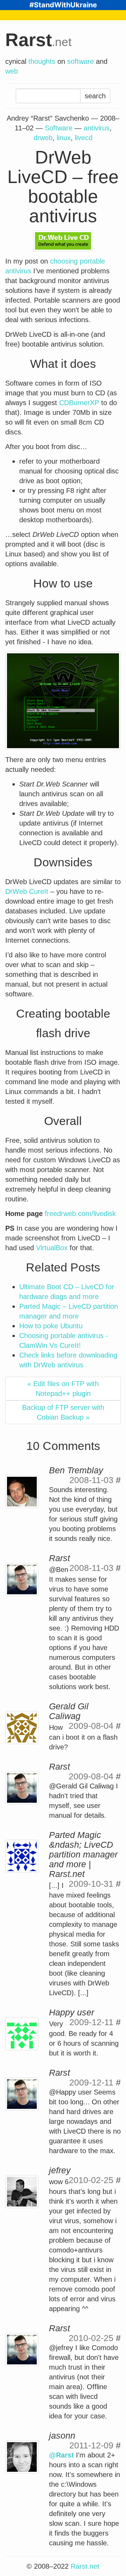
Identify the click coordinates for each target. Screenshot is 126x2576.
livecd (84, 138)
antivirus (97, 128)
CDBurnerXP (79, 403)
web (12, 71)
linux (64, 138)
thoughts (42, 61)
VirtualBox (52, 1248)
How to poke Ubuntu (51, 1326)
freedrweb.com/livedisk (80, 1214)
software (80, 61)
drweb (43, 138)
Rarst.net (85, 2566)
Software (59, 128)
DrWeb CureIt (27, 891)
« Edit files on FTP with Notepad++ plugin (63, 1389)
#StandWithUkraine (63, 5)
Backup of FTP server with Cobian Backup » (63, 1412)
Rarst (38, 40)
